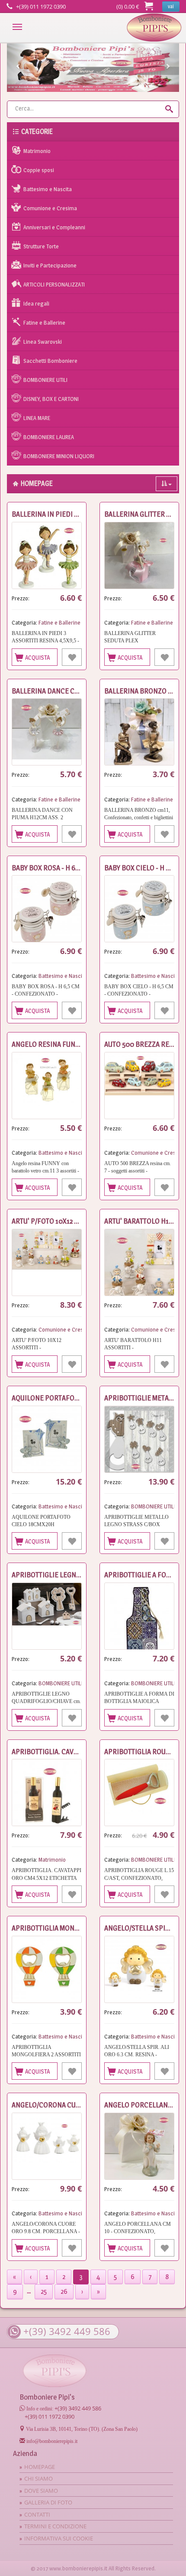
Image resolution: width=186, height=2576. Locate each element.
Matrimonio (37, 151)
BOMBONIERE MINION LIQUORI (59, 456)
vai (171, 6)
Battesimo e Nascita (48, 189)
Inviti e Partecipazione (50, 265)
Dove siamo (41, 2491)
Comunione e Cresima (50, 208)
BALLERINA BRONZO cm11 (144, 691)
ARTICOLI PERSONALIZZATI (54, 284)
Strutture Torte (41, 246)
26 (64, 2291)
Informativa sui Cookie (59, 2538)
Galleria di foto (48, 2502)
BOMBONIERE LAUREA (49, 437)
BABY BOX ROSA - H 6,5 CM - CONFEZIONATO (79, 868)
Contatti (37, 2514)
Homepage (154, 28)
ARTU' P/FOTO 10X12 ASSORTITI (59, 1221)
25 (44, 2291)
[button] (20, 68)
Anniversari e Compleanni (54, 227)
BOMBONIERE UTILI (45, 380)
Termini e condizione (55, 2526)
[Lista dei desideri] (72, 657)
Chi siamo (38, 2478)
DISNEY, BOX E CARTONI (51, 399)
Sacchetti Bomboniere (50, 361)
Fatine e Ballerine (44, 322)
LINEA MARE (37, 418)
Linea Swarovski (43, 342)
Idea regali (36, 303)
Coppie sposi (39, 170)
